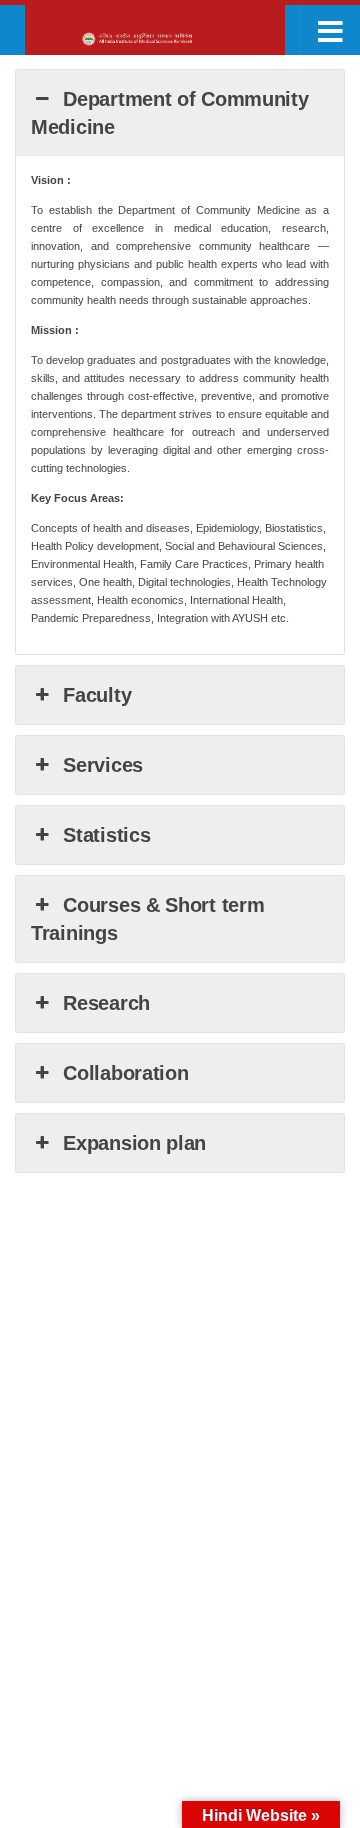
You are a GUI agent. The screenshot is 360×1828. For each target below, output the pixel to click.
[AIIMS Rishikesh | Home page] (174, 39)
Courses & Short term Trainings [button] (147, 919)
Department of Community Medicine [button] (169, 113)
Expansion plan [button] (134, 1143)
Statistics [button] (106, 835)
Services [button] (103, 765)
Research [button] (106, 1003)
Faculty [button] (97, 695)
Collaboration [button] (125, 1073)
